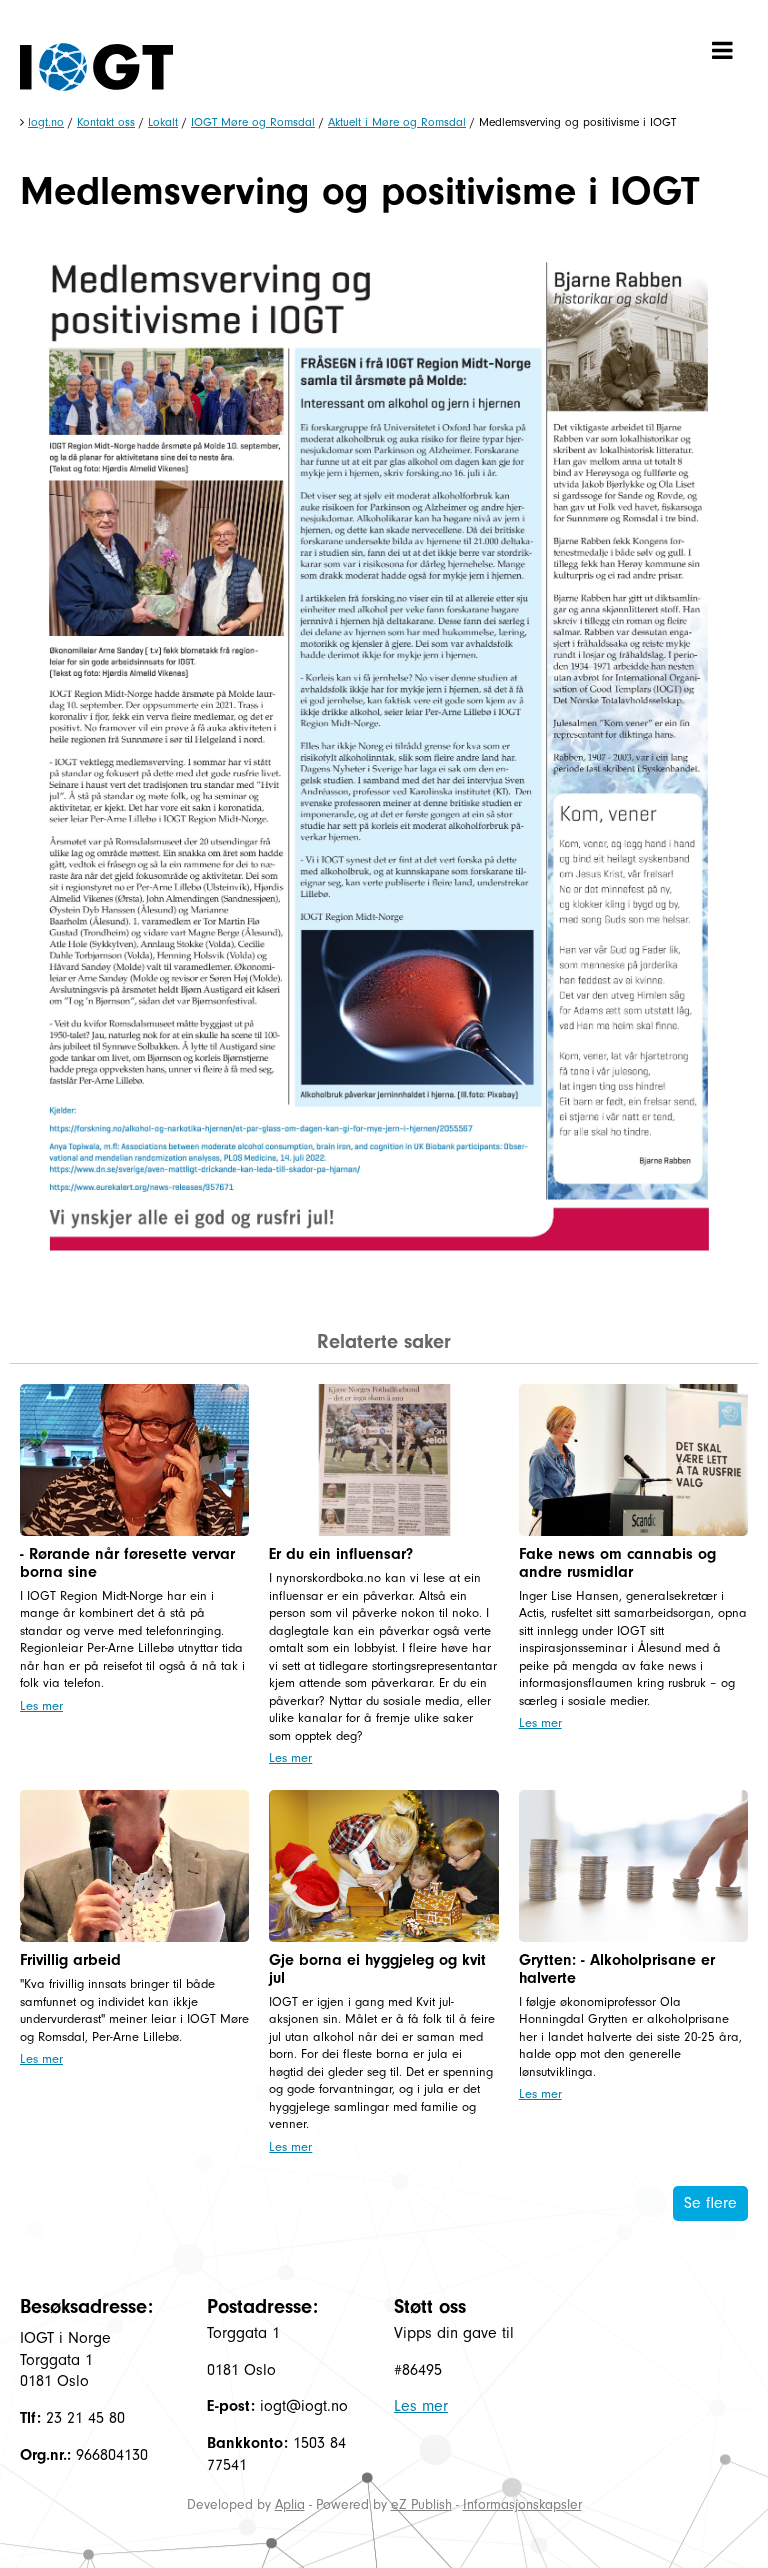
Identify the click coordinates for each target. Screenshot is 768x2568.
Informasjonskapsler (522, 2504)
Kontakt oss (106, 122)
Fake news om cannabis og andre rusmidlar (617, 1563)
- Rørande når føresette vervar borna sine (127, 1563)
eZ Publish (421, 2504)
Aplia (290, 2504)
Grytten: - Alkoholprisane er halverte (617, 1969)
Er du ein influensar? (341, 1554)
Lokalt (163, 122)
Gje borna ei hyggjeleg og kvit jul (377, 1969)
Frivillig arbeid (70, 1960)
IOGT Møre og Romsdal (253, 122)
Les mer (41, 1705)
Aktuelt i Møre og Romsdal (397, 122)
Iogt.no (46, 122)
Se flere (710, 2203)
